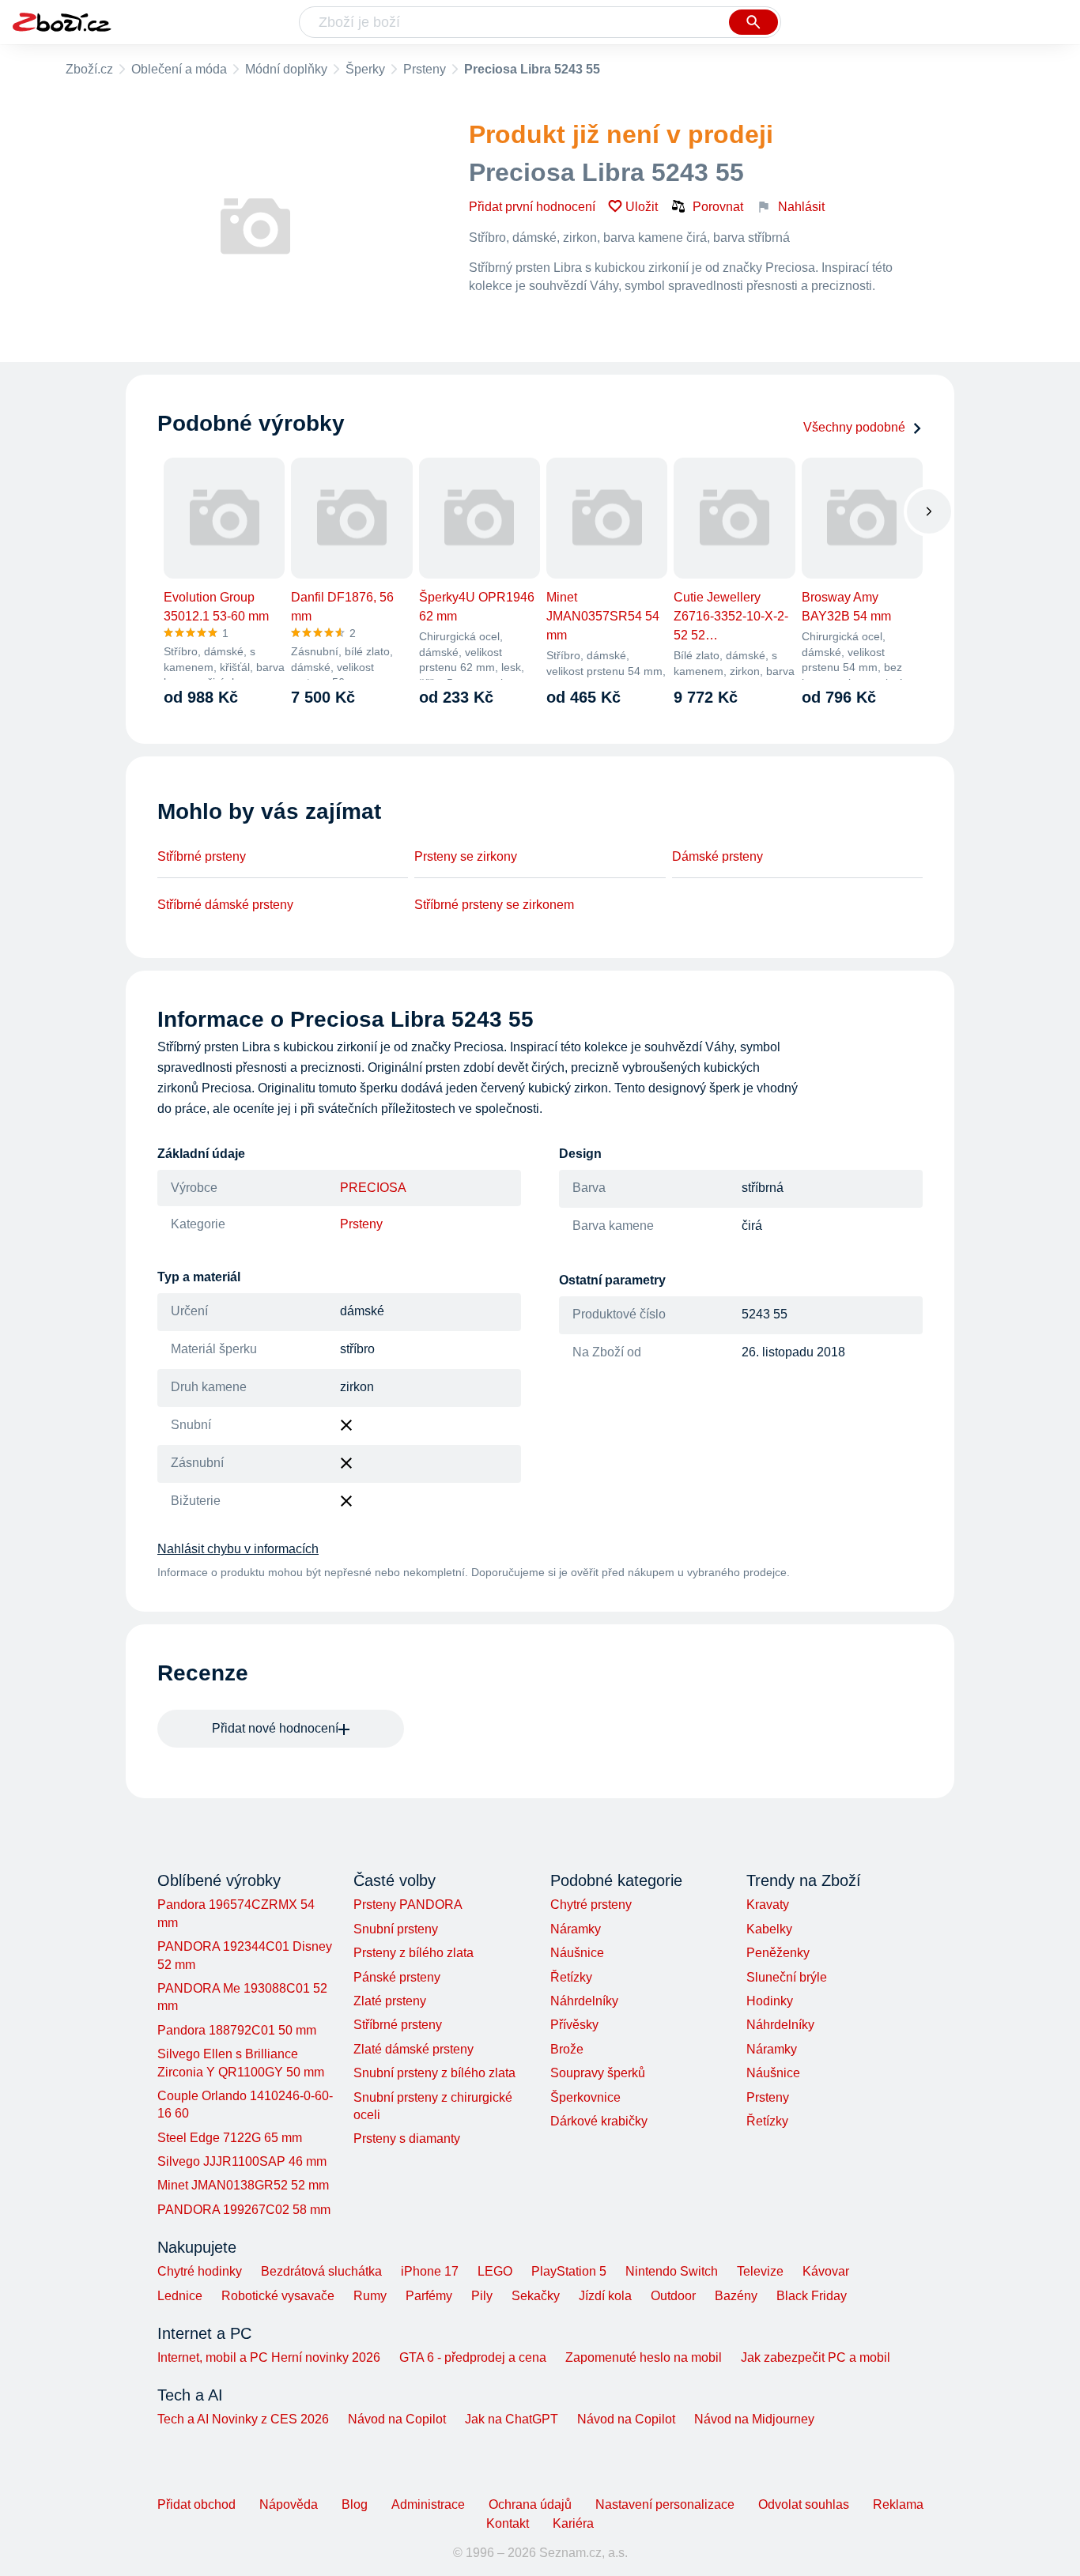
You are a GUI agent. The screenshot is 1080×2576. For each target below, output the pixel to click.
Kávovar (826, 2271)
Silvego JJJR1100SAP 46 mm (242, 2161)
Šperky (365, 69)
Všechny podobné (854, 427)
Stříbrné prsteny (202, 856)
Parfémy (429, 2296)
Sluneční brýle (787, 1977)
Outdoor (673, 2296)
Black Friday (812, 2296)
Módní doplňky (286, 69)
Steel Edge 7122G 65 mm (230, 2138)
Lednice (180, 2296)
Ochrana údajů (530, 2504)
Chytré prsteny (591, 1905)
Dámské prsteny (717, 856)
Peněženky (778, 1953)
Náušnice (577, 1953)
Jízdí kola (605, 2296)
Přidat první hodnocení (532, 207)
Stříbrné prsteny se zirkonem (494, 905)
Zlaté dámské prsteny (413, 2049)
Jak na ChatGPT (512, 2419)
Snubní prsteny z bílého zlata (434, 2073)
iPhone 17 (430, 2271)
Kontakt (508, 2523)
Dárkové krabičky (599, 2121)
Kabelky (769, 1929)
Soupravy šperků (598, 2073)
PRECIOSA (373, 1188)
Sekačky (536, 2296)
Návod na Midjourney (754, 2419)
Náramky (576, 1929)
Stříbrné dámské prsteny (225, 905)
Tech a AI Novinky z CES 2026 (243, 2419)
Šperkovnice (585, 2097)
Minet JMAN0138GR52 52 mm (243, 2185)
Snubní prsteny (396, 1929)
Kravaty (768, 1905)
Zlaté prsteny (390, 2001)
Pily (482, 2296)
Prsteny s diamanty (407, 2138)
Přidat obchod (196, 2504)
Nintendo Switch (672, 2271)
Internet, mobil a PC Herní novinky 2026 (269, 2357)
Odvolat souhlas (804, 2504)
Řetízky (571, 1977)
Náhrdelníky (584, 2001)
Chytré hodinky (200, 2271)
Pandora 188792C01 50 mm (237, 2030)
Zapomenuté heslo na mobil (644, 2357)
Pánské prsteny (397, 1977)
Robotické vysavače (278, 2296)
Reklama (898, 2504)
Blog (355, 2504)
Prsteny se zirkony (466, 856)
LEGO (495, 2271)
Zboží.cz (89, 69)
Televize (760, 2271)
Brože (567, 2049)
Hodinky (770, 2001)
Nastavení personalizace (665, 2504)
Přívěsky (574, 2025)
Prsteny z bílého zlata (413, 1953)
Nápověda (289, 2504)
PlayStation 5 (569, 2271)
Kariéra (573, 2523)
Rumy (370, 2296)
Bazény (736, 2296)
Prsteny (425, 69)
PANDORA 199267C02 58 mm (244, 2210)
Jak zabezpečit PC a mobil (816, 2357)
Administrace (428, 2504)
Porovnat (718, 207)
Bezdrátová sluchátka (321, 2271)
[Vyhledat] (753, 22)
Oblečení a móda (179, 69)
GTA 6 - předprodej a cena (473, 2357)
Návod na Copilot (397, 2419)
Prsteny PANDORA (408, 1905)
